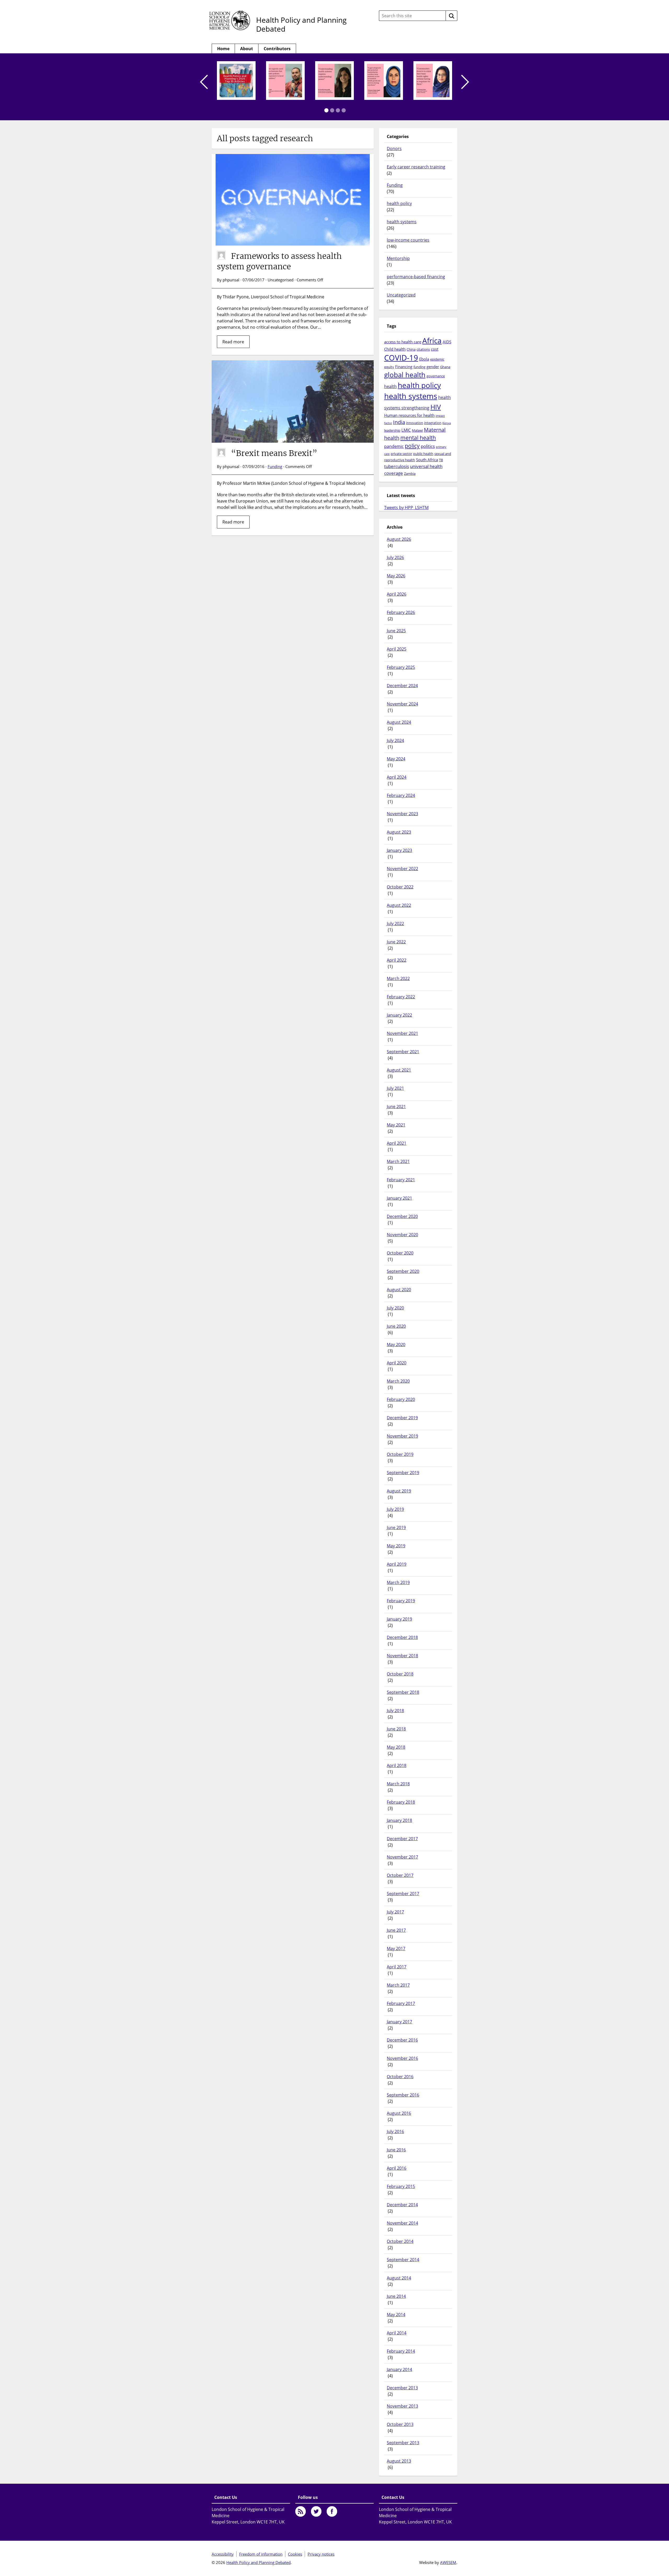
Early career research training (416, 167)
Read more (233, 342)
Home (223, 49)
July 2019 (395, 1509)
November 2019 (402, 1436)
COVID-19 (401, 358)
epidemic (437, 359)
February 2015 (401, 2186)
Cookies (295, 2554)
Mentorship (398, 258)
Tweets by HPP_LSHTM (406, 508)
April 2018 (397, 1765)
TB (441, 460)
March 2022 (398, 978)
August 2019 (399, 1491)
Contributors (277, 49)
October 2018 (400, 1674)
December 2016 (402, 2040)
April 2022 (397, 960)
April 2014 (397, 2333)
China (411, 349)
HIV (436, 407)
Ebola (424, 359)
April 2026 (397, 594)
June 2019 (396, 1528)
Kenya (447, 423)
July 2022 (395, 924)
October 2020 (400, 1253)
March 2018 (398, 1784)
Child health (395, 349)
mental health (418, 438)
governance (436, 376)
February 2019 (401, 1601)
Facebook (332, 2511)
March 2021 (398, 1161)
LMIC (406, 430)
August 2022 (399, 905)
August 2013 (399, 2461)
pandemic (394, 446)
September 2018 (403, 1692)
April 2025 (397, 649)
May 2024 (396, 759)
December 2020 (402, 1216)
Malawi (417, 430)
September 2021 (403, 1052)
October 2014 (400, 2241)
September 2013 (403, 2443)
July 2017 (395, 1912)
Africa (432, 340)
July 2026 (395, 557)
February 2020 (401, 1399)
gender (433, 367)
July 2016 (395, 2132)
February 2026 (401, 612)
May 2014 (396, 2315)
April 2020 (397, 1363)
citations (423, 349)
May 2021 (396, 1125)
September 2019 (403, 1473)
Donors (394, 149)
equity (389, 367)
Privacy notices (321, 2554)
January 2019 (399, 1619)
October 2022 (400, 887)
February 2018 (401, 1802)
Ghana (445, 367)
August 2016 (399, 2113)
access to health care (403, 342)
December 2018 (402, 1637)
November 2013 (402, 2406)
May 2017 (396, 1948)
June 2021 (396, 1107)
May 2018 (396, 1747)
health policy (399, 203)
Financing (404, 367)
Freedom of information (261, 2554)
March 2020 (398, 1381)
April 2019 (397, 1564)
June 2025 (396, 631)
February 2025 (401, 667)
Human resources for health (409, 415)
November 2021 (402, 1033)
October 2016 (400, 2077)
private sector (401, 454)
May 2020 (396, 1344)
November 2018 (402, 1656)
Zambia (410, 474)
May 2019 (396, 1546)
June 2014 (396, 2296)
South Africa (427, 460)
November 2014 (402, 2223)
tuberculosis (397, 466)
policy (412, 446)
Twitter (316, 2511)
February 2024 (401, 795)
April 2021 (397, 1143)
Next (465, 82)
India (399, 422)
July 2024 (395, 740)
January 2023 (399, 850)
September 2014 (403, 2260)
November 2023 (402, 814)
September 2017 (403, 1894)
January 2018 (399, 1820)
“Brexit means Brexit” (274, 453)
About (247, 49)
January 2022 (399, 1015)
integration (433, 423)
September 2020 (403, 1271)
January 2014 (399, 2369)
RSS (301, 2511)
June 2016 (396, 2150)
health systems (402, 222)
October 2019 (400, 1454)
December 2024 (402, 686)
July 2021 (395, 1088)
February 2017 (401, 2003)
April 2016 (397, 2168)
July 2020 (395, 1308)
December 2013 (402, 2388)
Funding (275, 466)
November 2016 (402, 2058)
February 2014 (401, 2351)
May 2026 (396, 576)
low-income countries (408, 240)
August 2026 (399, 539)
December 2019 (402, 1418)
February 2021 (401, 1180)
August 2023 (399, 832)
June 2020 (396, 1326)
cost (435, 349)
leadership (392, 430)
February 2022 (401, 997)
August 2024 (399, 722)
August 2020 (399, 1290)
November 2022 (402, 869)
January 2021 (399, 1198)
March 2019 (398, 1582)
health (390, 386)
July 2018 (395, 1711)
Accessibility (223, 2554)
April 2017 (397, 1967)
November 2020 (402, 1235)
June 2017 (396, 1930)
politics (428, 446)
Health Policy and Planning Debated (301, 24)
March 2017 (398, 1985)
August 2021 (399, 1070)
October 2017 (400, 1875)
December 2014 (402, 2205)
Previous (204, 82)
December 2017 (402, 1839)
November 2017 (402, 1857)
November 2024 (402, 704)
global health (405, 375)
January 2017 (399, 2022)
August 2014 (399, 2278)
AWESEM (448, 2562)
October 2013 (400, 2424)
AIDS (447, 342)
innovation (415, 423)
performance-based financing (416, 277)
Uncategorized (401, 295)
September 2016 (403, 2095)
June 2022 (396, 942)
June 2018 (396, 1729)
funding (419, 367)
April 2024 (397, 777)
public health (423, 454)
